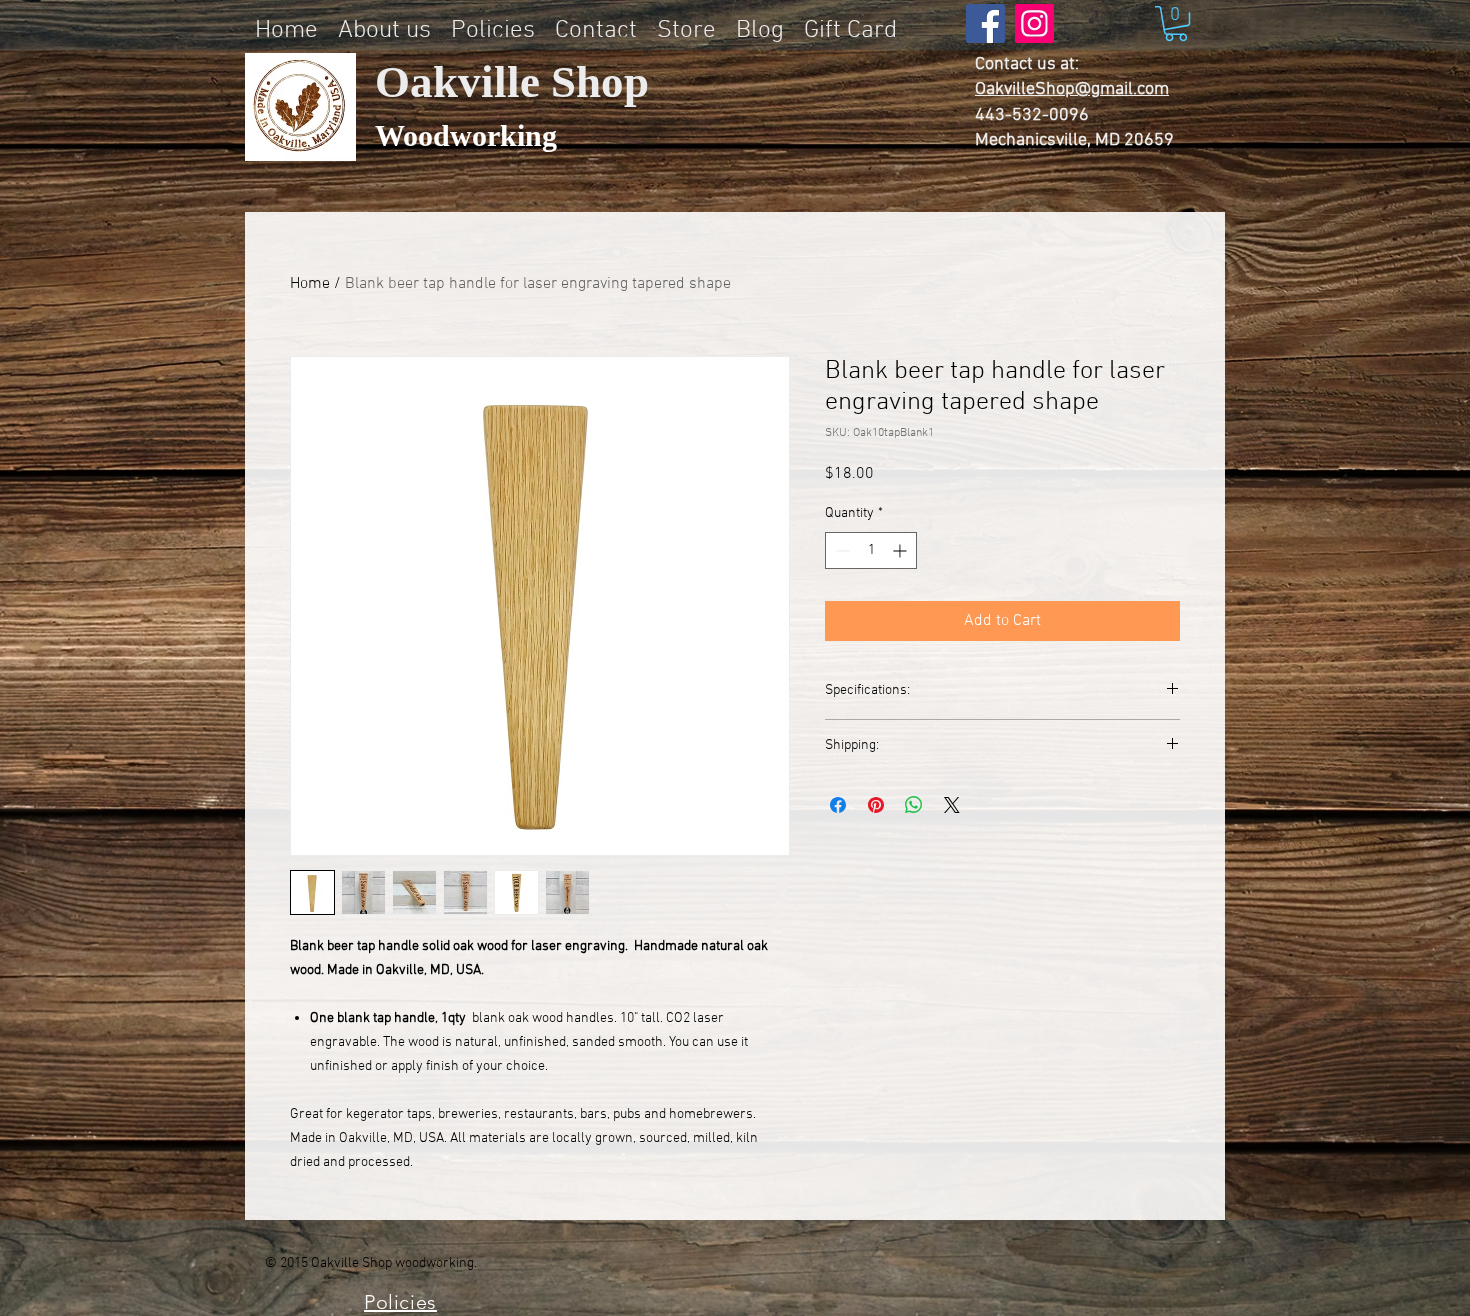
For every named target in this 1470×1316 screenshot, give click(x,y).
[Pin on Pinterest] (876, 805)
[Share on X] (952, 805)
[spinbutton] (871, 550)
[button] (1176, 23)
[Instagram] (1034, 23)
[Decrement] (840, 550)
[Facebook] (985, 23)
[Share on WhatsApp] (914, 805)
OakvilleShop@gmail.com (1072, 89)
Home (310, 284)
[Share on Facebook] (838, 805)
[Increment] (901, 550)
